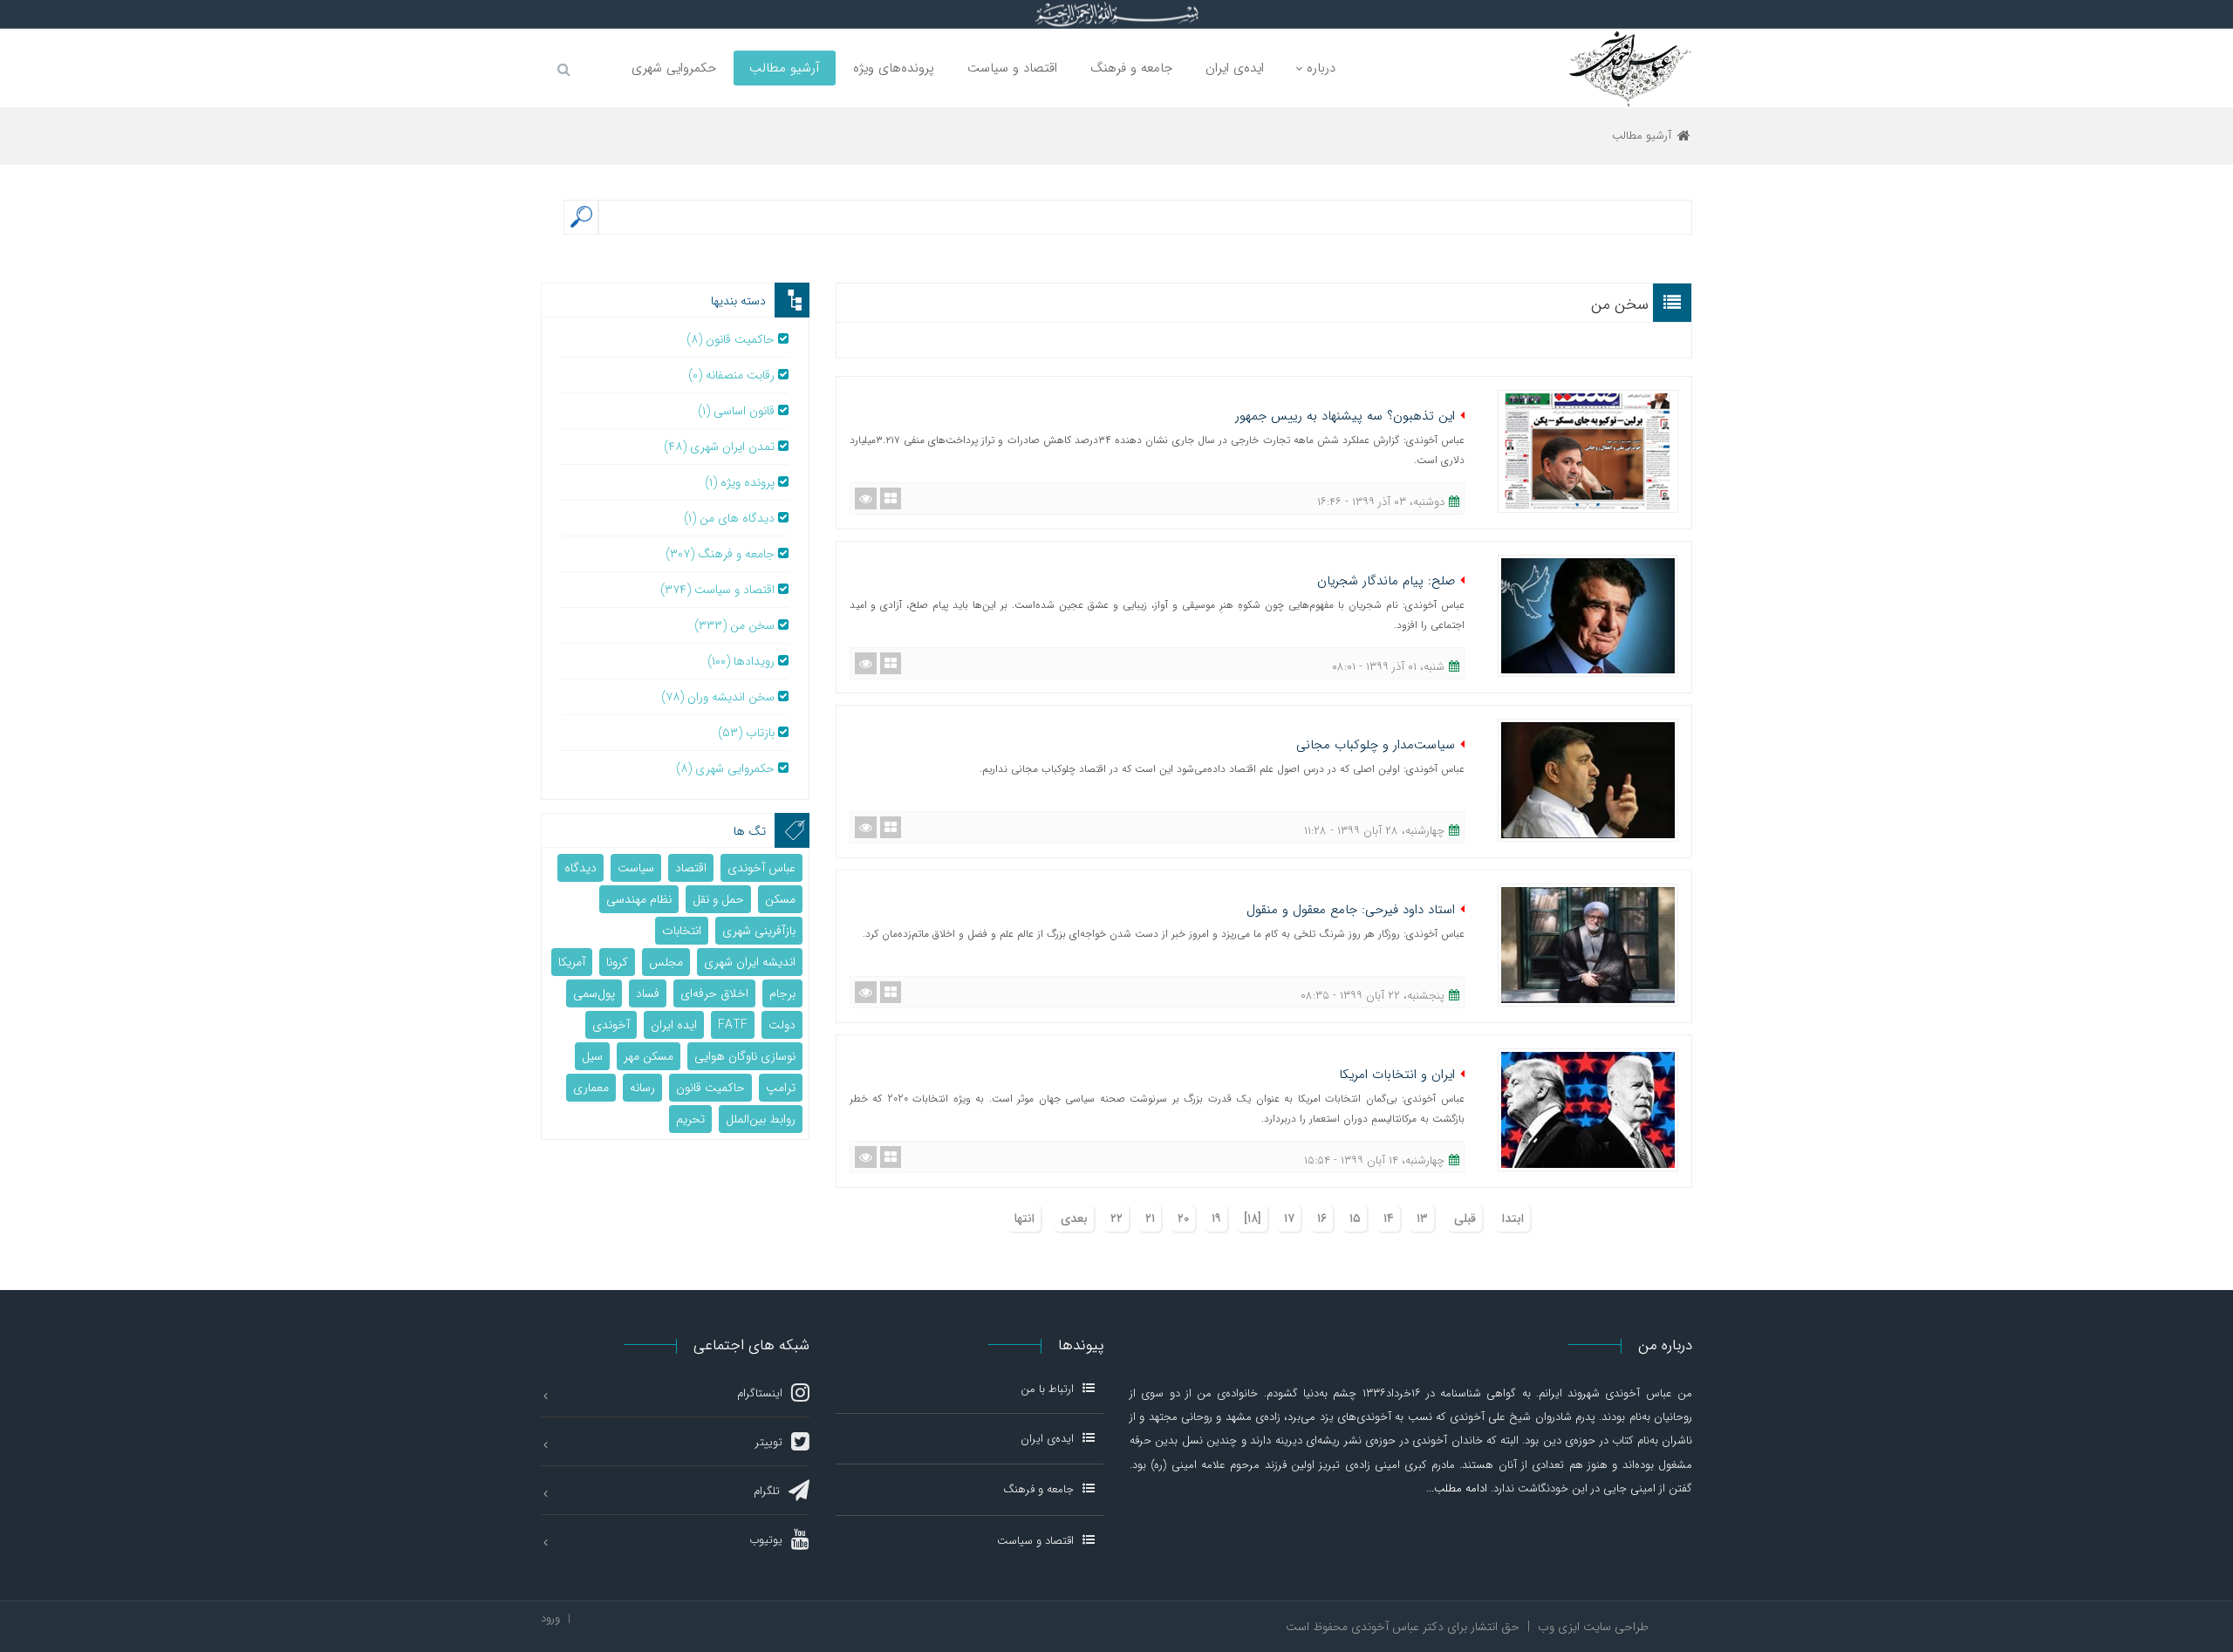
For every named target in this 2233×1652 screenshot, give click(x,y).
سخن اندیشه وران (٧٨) (718, 697)
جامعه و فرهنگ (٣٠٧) (720, 554)
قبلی (1465, 1219)
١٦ (1322, 1219)
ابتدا (1513, 1219)
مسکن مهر (649, 1056)
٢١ (1150, 1219)
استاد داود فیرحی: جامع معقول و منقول (1351, 910)
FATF (733, 1025)
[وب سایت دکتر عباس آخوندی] (1630, 68)
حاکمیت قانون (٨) (731, 339)
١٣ (1422, 1219)
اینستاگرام (760, 1393)
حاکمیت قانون (710, 1088)
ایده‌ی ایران (1047, 1439)
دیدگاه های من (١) (729, 518)
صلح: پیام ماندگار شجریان (1386, 581)
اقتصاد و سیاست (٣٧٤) (717, 590)
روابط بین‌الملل (761, 1119)
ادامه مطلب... (1457, 1488)
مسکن (780, 899)
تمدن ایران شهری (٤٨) (719, 447)
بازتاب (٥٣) (746, 733)
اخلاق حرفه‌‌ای (714, 993)
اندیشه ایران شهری (750, 962)
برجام (782, 993)
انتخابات (682, 931)
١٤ (1389, 1219)
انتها (1024, 1219)
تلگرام (767, 1491)
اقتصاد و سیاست (1035, 1541)
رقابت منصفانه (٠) (731, 375)
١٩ (1216, 1219)
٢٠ (1183, 1219)
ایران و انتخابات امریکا (1397, 1075)
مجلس (666, 962)
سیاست (636, 868)
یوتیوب (766, 1540)
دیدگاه (580, 868)
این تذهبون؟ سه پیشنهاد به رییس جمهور (1345, 416)
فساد (648, 993)
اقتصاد (691, 868)
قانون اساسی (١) (736, 411)
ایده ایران (674, 1025)
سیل (592, 1056)
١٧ (1289, 1219)
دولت (782, 1025)
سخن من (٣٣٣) (734, 625)
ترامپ (781, 1088)
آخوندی (611, 1025)
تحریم (690, 1119)
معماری (591, 1088)
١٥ (1355, 1219)
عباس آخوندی (761, 868)
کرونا (617, 962)
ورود (550, 1618)
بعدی (1074, 1219)
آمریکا (572, 962)
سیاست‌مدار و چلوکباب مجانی (1376, 745)
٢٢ (1116, 1219)
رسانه (642, 1088)
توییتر (769, 1442)
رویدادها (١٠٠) (741, 661)
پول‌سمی (594, 993)
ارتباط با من (1047, 1390)
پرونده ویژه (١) (740, 482)
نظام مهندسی (639, 899)
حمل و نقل (718, 899)
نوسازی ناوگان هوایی (745, 1056)
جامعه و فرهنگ (1038, 1489)
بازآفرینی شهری (759, 931)
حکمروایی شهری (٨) (725, 768)
